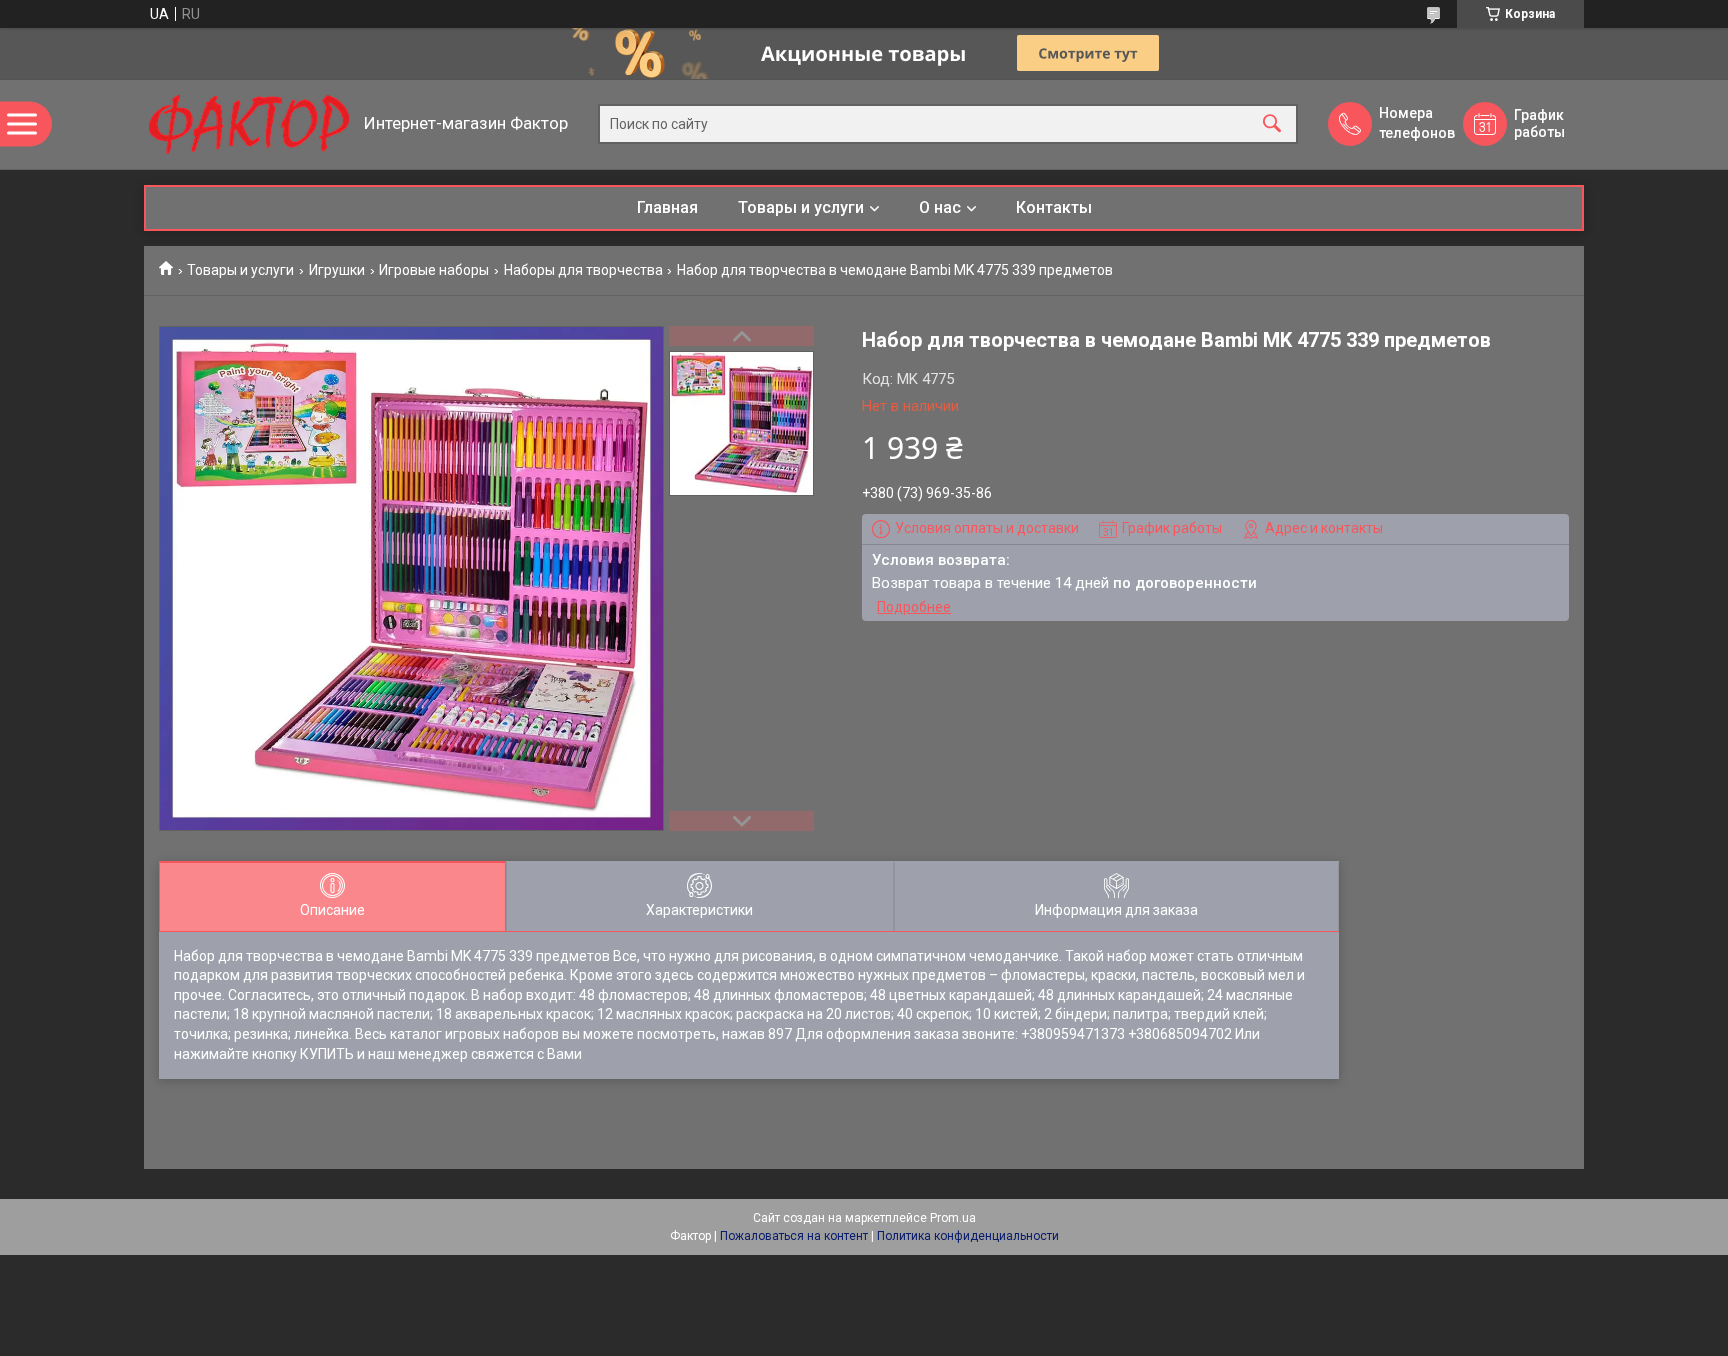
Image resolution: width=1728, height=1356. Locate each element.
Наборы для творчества (583, 270)
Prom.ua (953, 1218)
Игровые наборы (434, 270)
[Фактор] (249, 124)
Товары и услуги (801, 207)
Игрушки (337, 270)
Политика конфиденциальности (968, 1236)
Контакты (1054, 207)
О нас (940, 207)
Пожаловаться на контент (794, 1236)
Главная (667, 207)
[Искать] (1272, 124)
